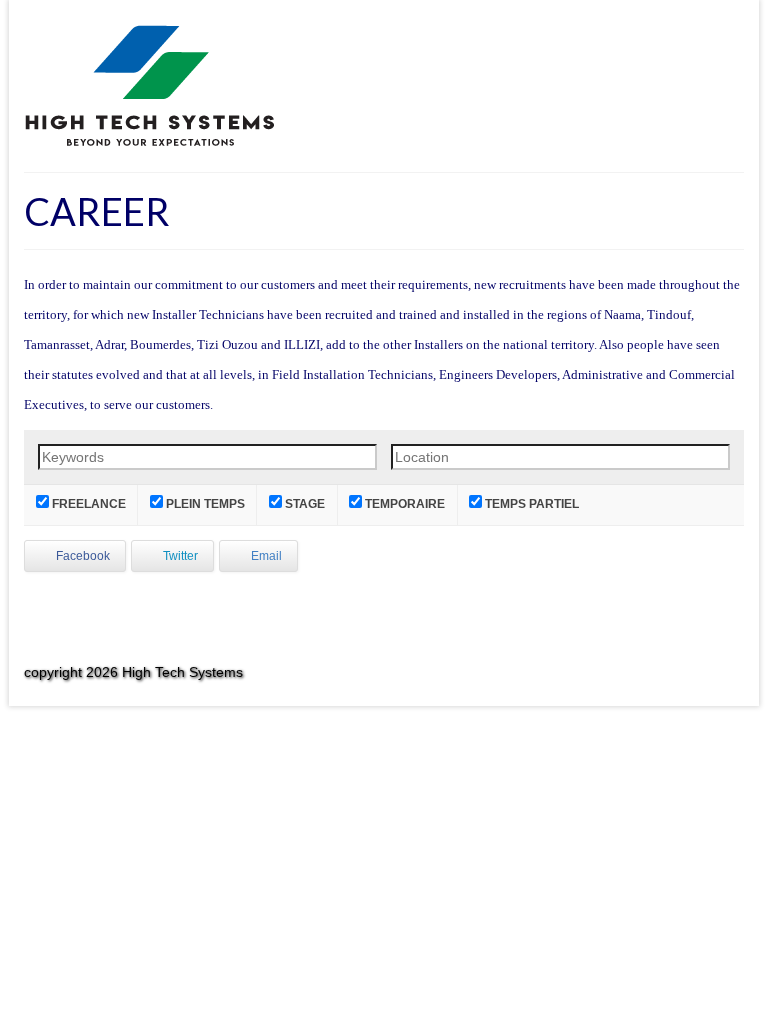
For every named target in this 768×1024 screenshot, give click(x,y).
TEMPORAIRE (403, 503)
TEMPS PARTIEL (530, 503)
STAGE (303, 503)
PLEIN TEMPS (204, 503)
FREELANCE (87, 503)
